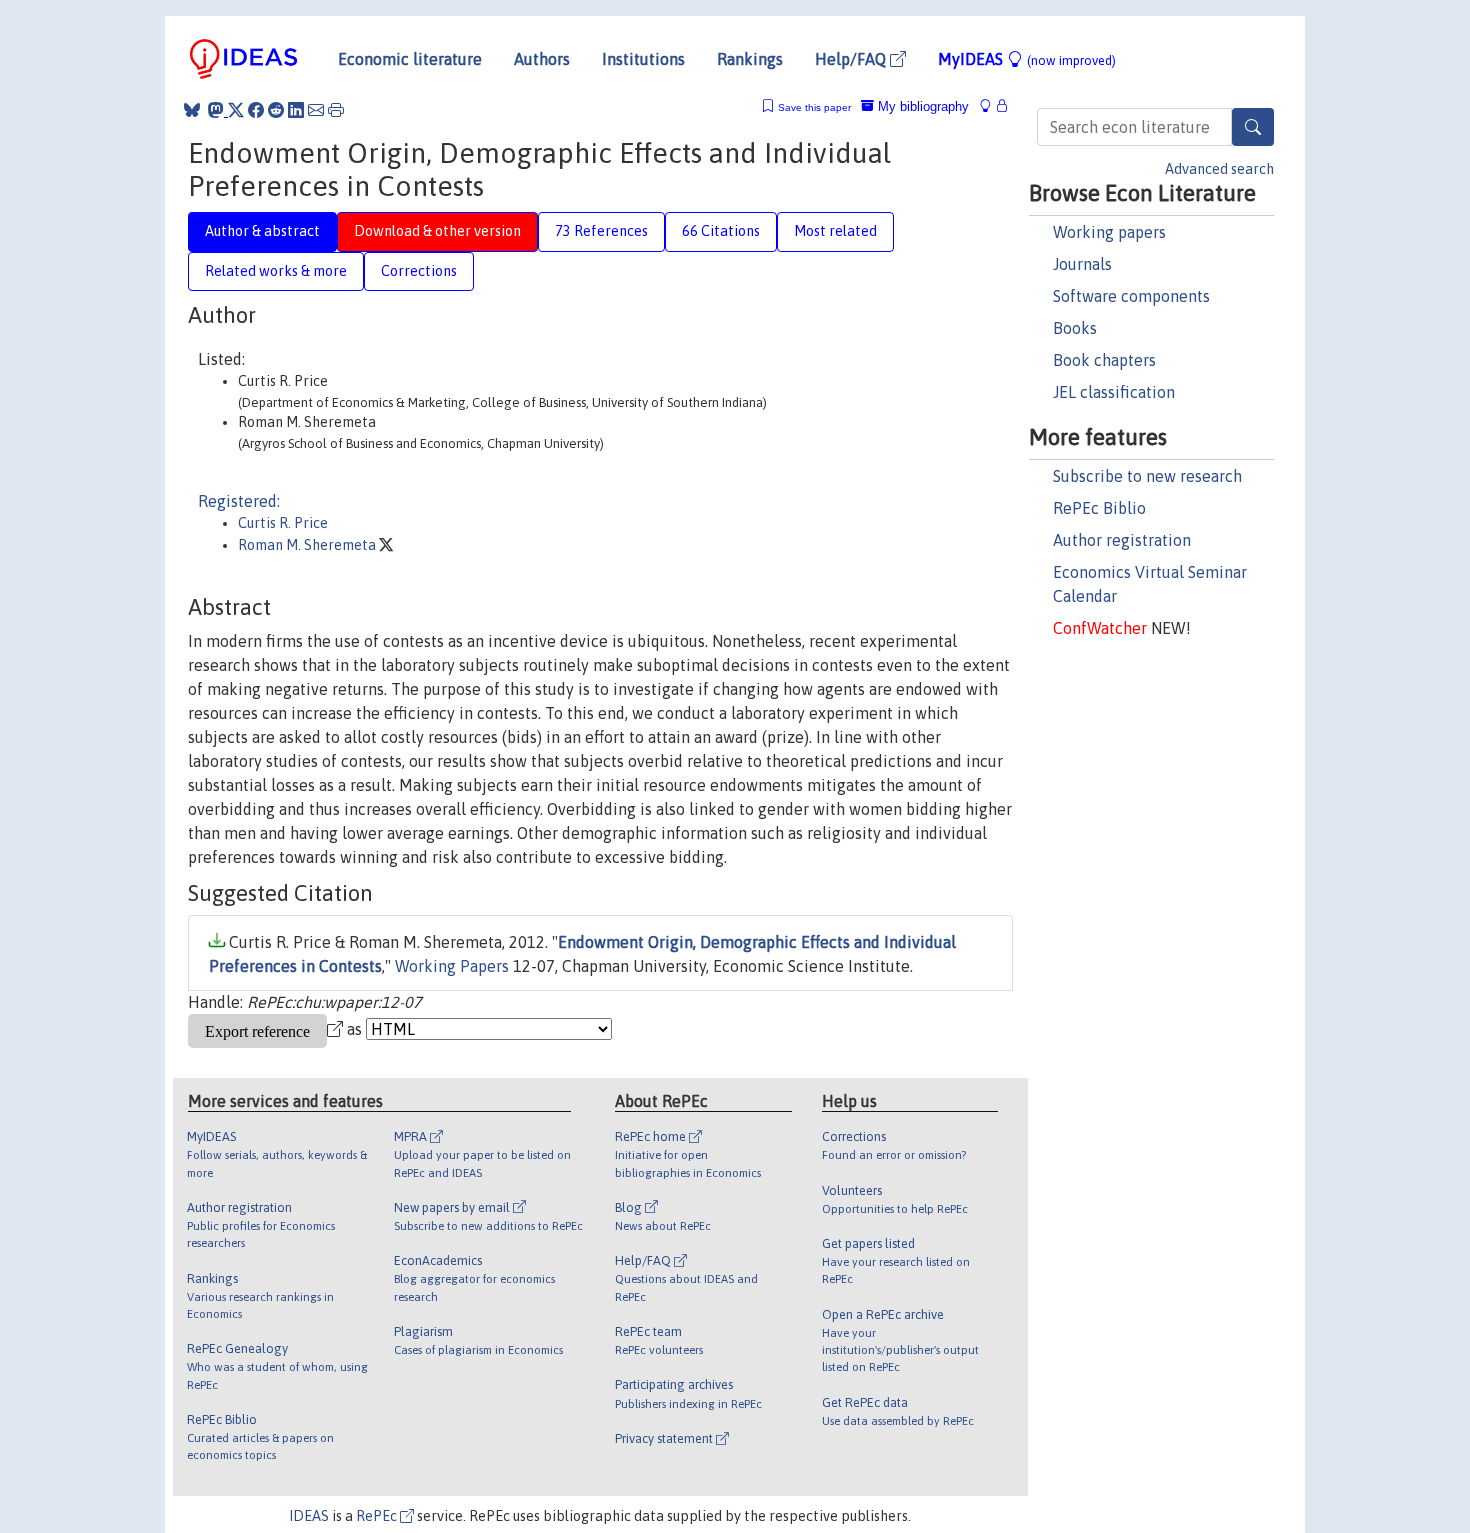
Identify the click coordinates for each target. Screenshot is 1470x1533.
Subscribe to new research (1147, 476)
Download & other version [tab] (437, 231)
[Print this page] (336, 110)
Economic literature (410, 59)
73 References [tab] (601, 231)
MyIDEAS (1027, 59)
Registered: (239, 501)
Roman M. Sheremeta (308, 545)
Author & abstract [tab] (262, 231)
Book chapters (1104, 360)
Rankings (750, 59)
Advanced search (1219, 169)
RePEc (378, 1516)
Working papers (1109, 232)
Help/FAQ (852, 59)
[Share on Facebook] (256, 110)
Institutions (643, 59)
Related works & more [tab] (276, 271)
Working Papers (452, 966)
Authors (542, 59)
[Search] (1253, 127)
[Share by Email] (316, 110)
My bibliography (921, 106)
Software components (1131, 296)
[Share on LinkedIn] (296, 110)
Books (1075, 328)
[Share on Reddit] (276, 110)
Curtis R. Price (283, 523)
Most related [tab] (835, 231)
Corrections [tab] (419, 271)
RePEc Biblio (1099, 508)
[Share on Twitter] (236, 110)
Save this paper (814, 107)
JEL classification (1114, 392)
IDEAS (309, 1516)
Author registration (1122, 540)
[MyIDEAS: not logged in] (991, 106)
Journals (1082, 264)
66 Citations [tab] (721, 231)
